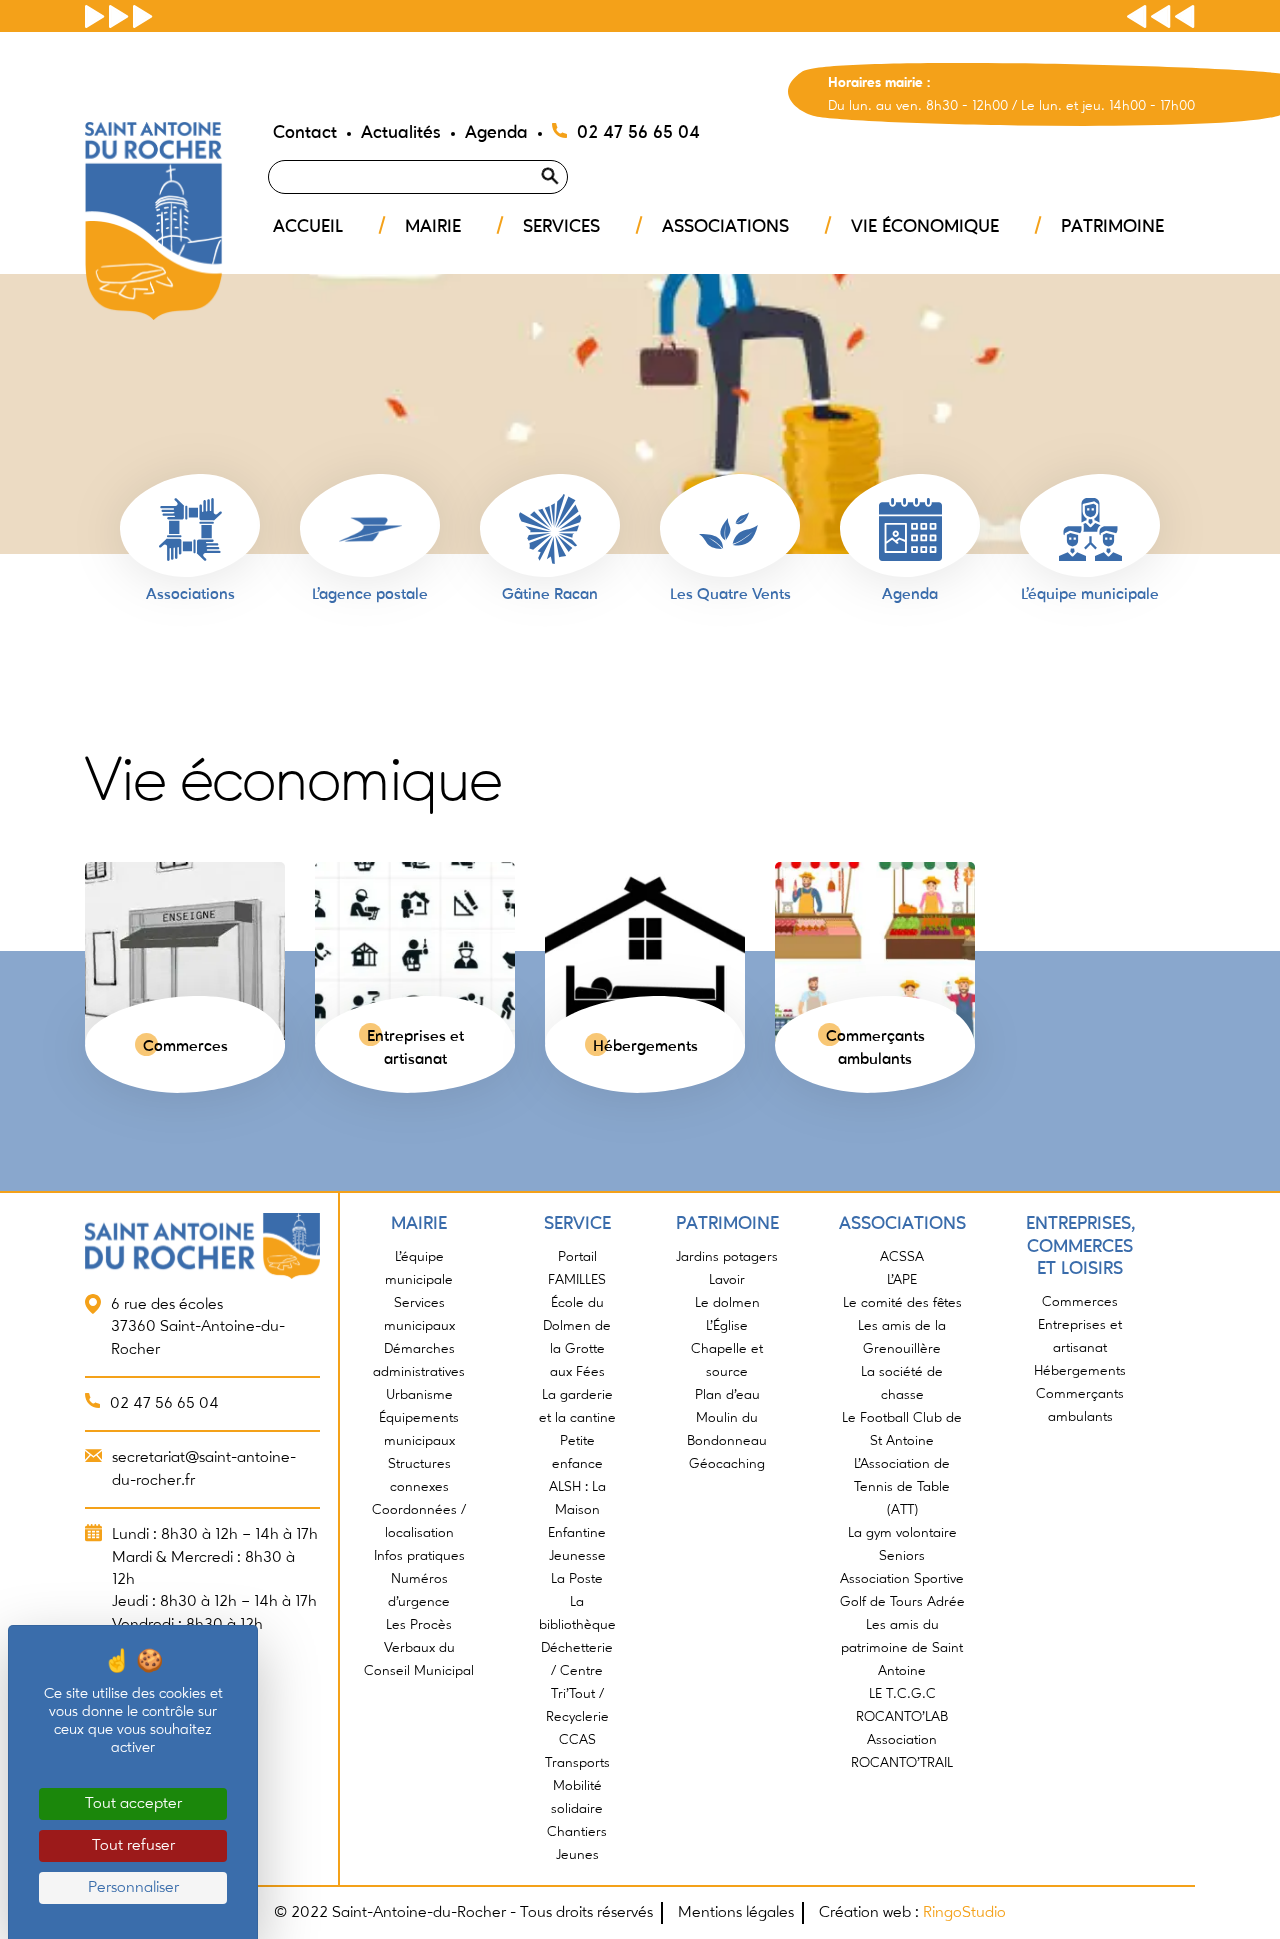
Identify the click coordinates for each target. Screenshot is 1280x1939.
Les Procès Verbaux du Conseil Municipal (419, 1648)
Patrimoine (1112, 227)
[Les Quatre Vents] (730, 529)
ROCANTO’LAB (902, 1717)
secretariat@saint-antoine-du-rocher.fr (204, 1469)
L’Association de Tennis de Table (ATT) (902, 1487)
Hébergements (1080, 1371)
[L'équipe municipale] (1090, 529)
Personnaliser (133, 1888)
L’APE (902, 1280)
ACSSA (902, 1257)
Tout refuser (133, 1846)
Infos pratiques (419, 1556)
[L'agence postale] (370, 529)
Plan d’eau (727, 1395)
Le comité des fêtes (902, 1303)
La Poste (577, 1579)
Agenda (496, 133)
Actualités (401, 133)
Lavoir (727, 1280)
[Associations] (190, 529)
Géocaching (727, 1464)
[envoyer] (574, 151)
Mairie (433, 227)
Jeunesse (577, 1556)
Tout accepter (133, 1804)
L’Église (727, 1326)
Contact (305, 133)
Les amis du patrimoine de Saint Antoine (902, 1648)
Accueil (308, 227)
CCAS (577, 1740)
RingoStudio (964, 1913)
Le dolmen (727, 1303)
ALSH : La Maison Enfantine (577, 1510)
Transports (577, 1763)
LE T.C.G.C (902, 1694)
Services (561, 227)
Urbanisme (419, 1395)
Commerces (1080, 1302)
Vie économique (925, 227)
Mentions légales (736, 1913)
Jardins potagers (727, 1257)
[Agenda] (910, 529)
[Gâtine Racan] (550, 529)
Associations (725, 227)
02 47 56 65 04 (638, 133)
